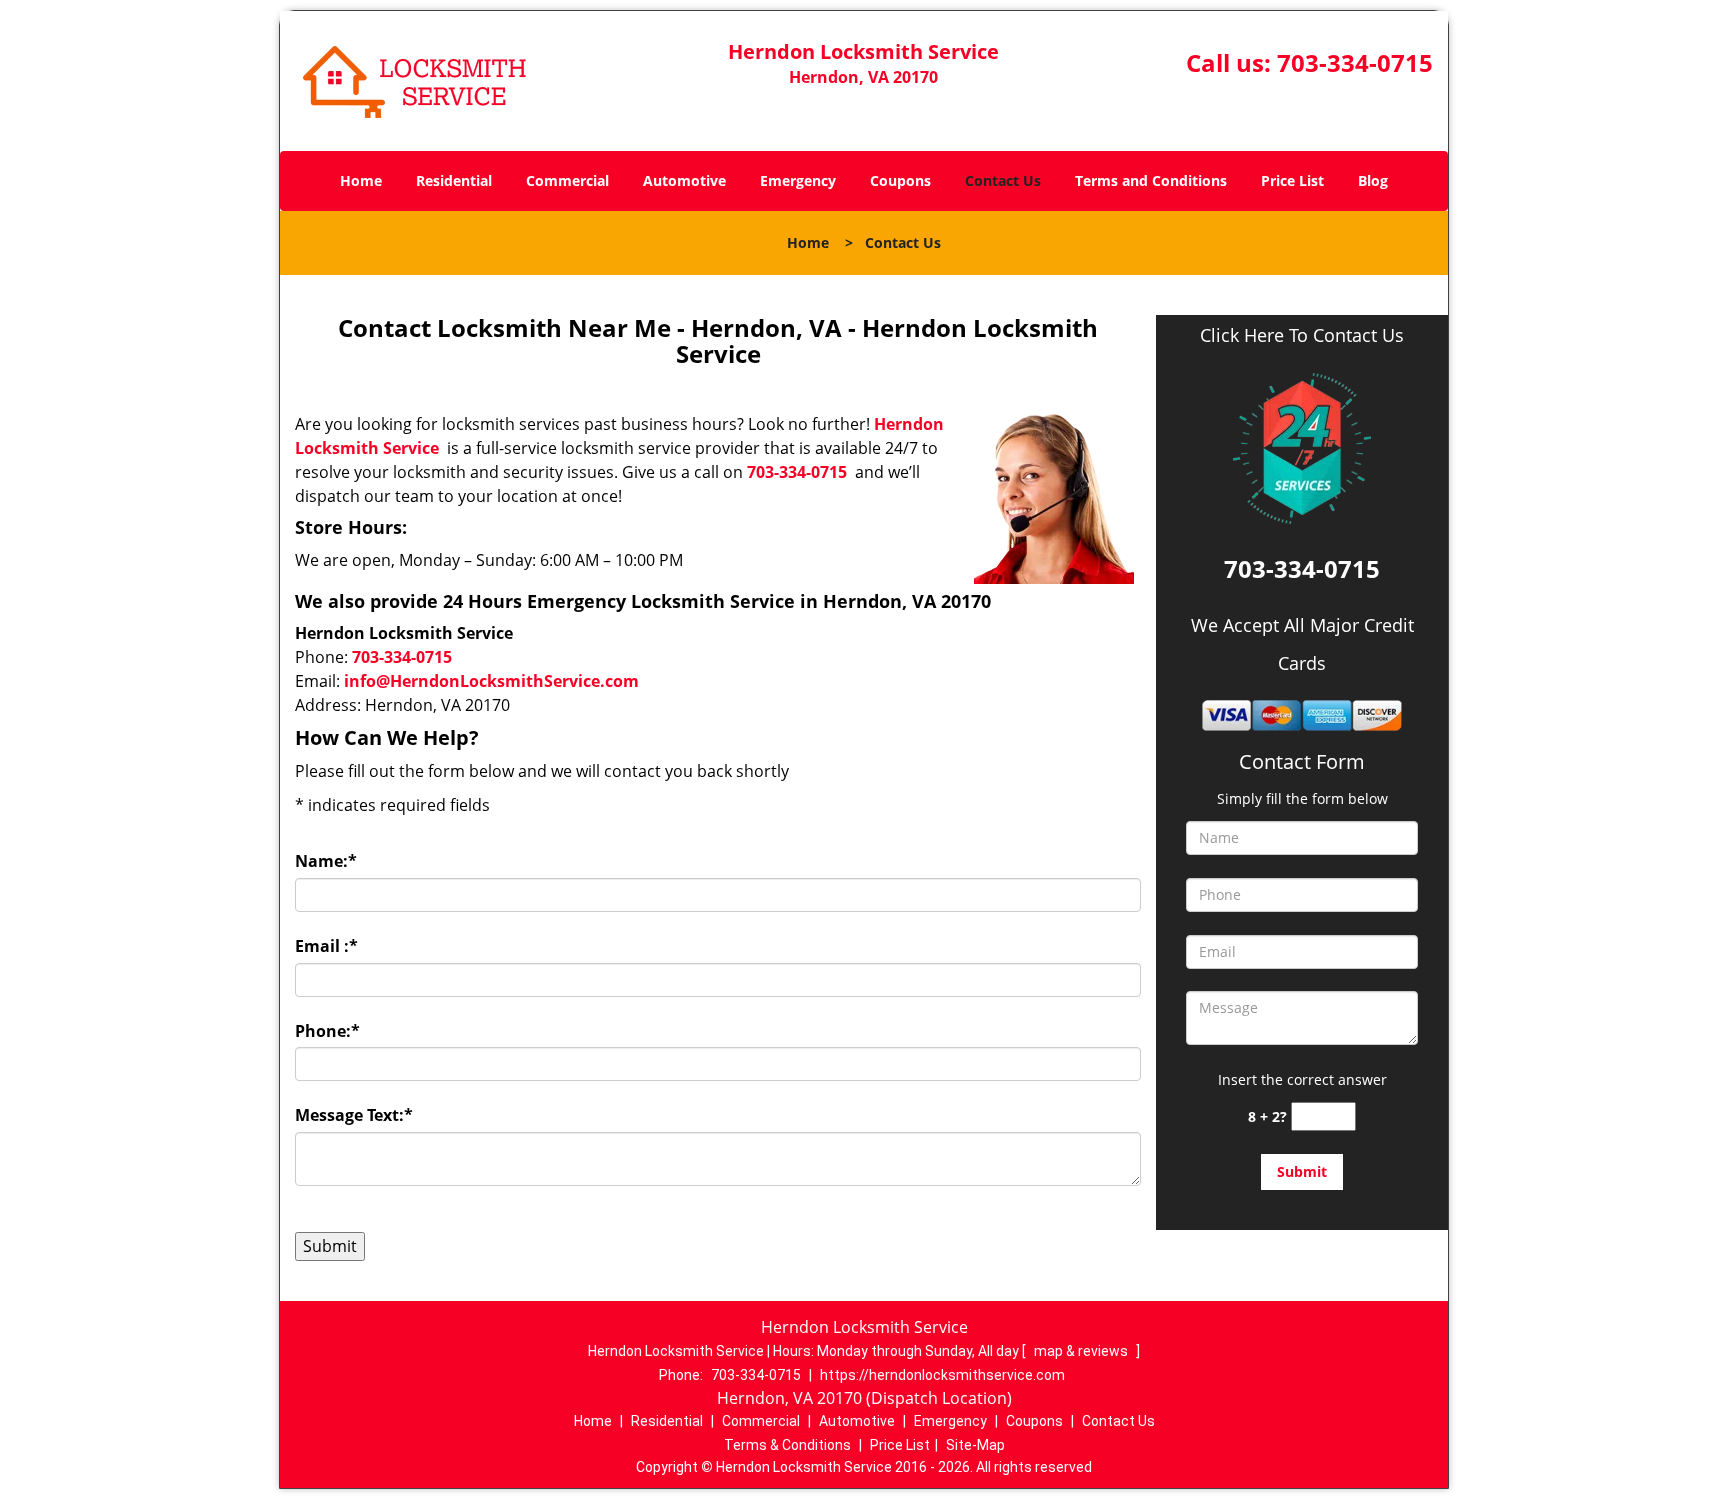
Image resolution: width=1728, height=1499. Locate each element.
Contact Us (1003, 180)
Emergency (798, 180)
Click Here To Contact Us (1302, 335)
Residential (454, 180)
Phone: (327, 1031)
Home (361, 180)
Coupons (900, 180)
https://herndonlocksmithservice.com (942, 1375)
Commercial (567, 180)
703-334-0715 (1355, 62)
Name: (326, 861)
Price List (1292, 180)
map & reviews (1082, 1351)
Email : (326, 946)
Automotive (684, 180)
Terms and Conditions (1151, 180)
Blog (1373, 180)
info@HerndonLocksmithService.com (491, 681)
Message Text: (354, 1115)
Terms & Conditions (787, 1445)
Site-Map (975, 1445)
